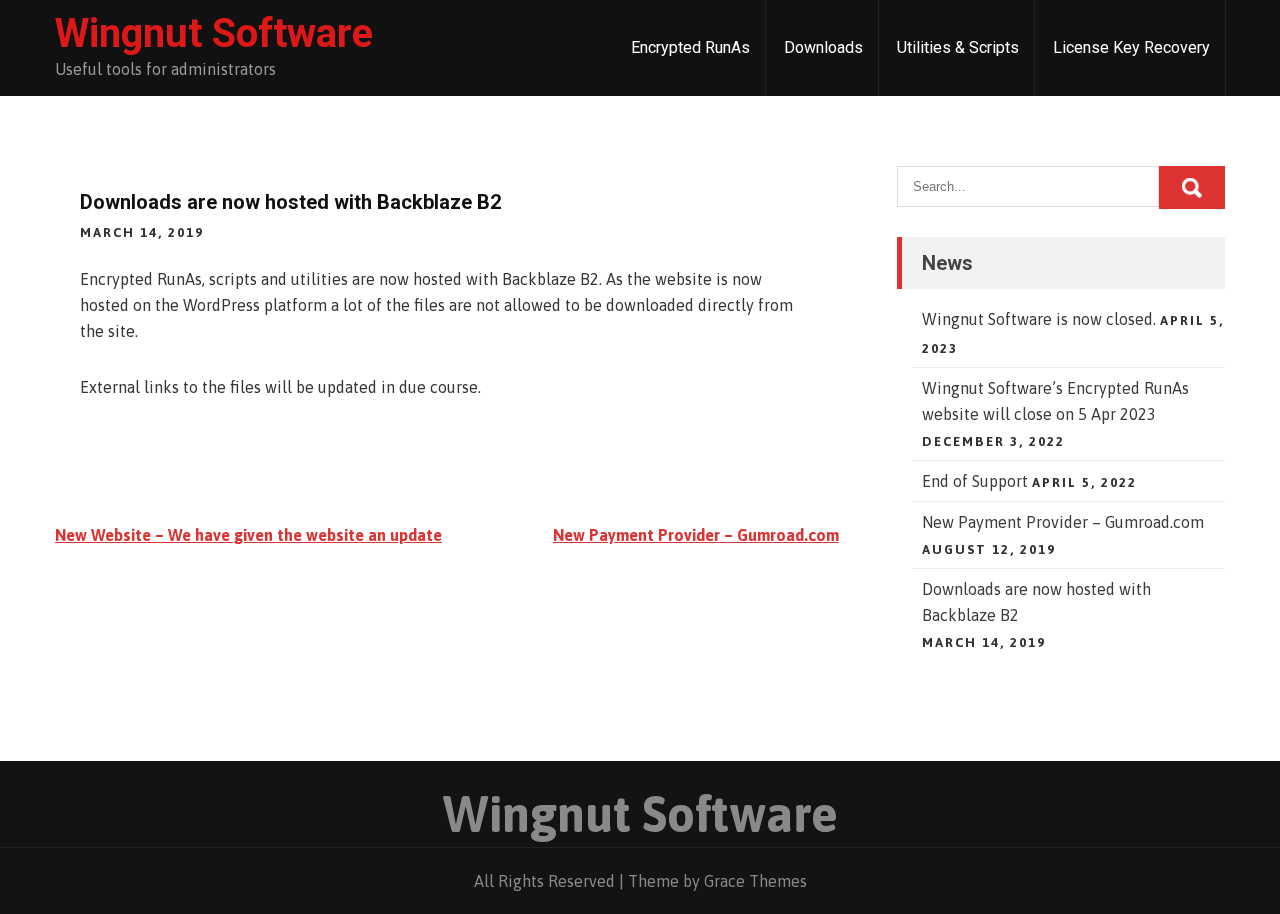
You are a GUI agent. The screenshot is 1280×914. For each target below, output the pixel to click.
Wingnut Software (214, 33)
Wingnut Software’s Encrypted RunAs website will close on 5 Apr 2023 (1055, 401)
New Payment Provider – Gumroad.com (696, 535)
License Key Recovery (1131, 47)
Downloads (823, 47)
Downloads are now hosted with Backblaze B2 (1036, 602)
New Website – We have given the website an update (248, 535)
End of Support (975, 481)
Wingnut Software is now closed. (1039, 319)
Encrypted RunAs (690, 47)
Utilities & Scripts (958, 47)
